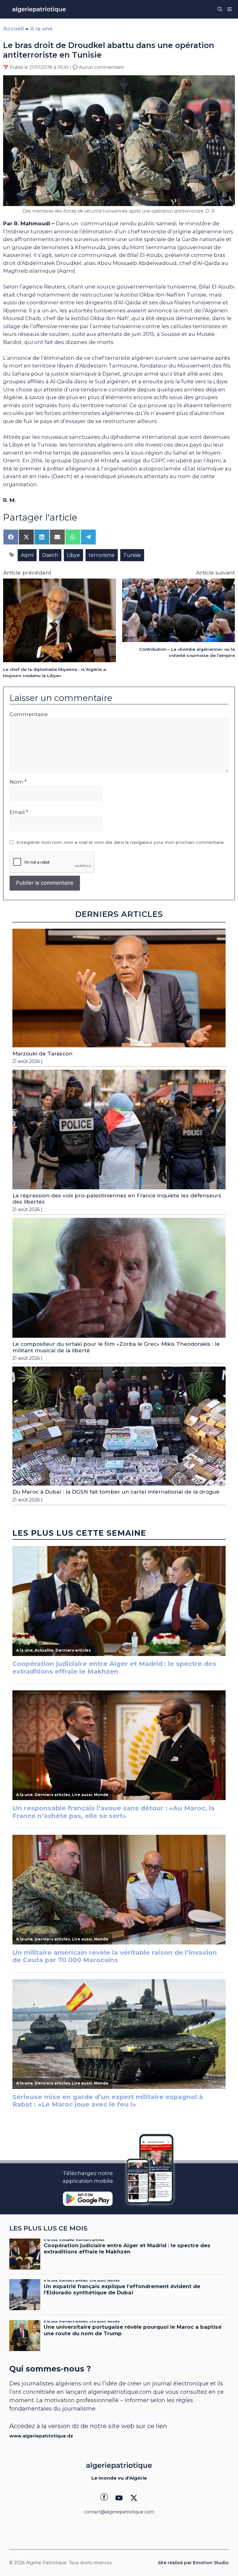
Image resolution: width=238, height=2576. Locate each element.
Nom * (18, 782)
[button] (220, 9)
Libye (73, 555)
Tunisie (132, 555)
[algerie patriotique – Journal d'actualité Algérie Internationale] (39, 9)
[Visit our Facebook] (104, 2498)
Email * (19, 812)
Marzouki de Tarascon (42, 1054)
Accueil (13, 29)
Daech (50, 555)
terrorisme (102, 555)
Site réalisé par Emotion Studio (193, 2563)
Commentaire (29, 714)
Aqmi (27, 555)
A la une (41, 29)
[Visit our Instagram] (119, 2498)
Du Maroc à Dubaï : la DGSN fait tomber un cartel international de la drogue (116, 1492)
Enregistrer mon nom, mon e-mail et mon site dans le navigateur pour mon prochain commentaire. (121, 842)
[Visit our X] (134, 2498)
